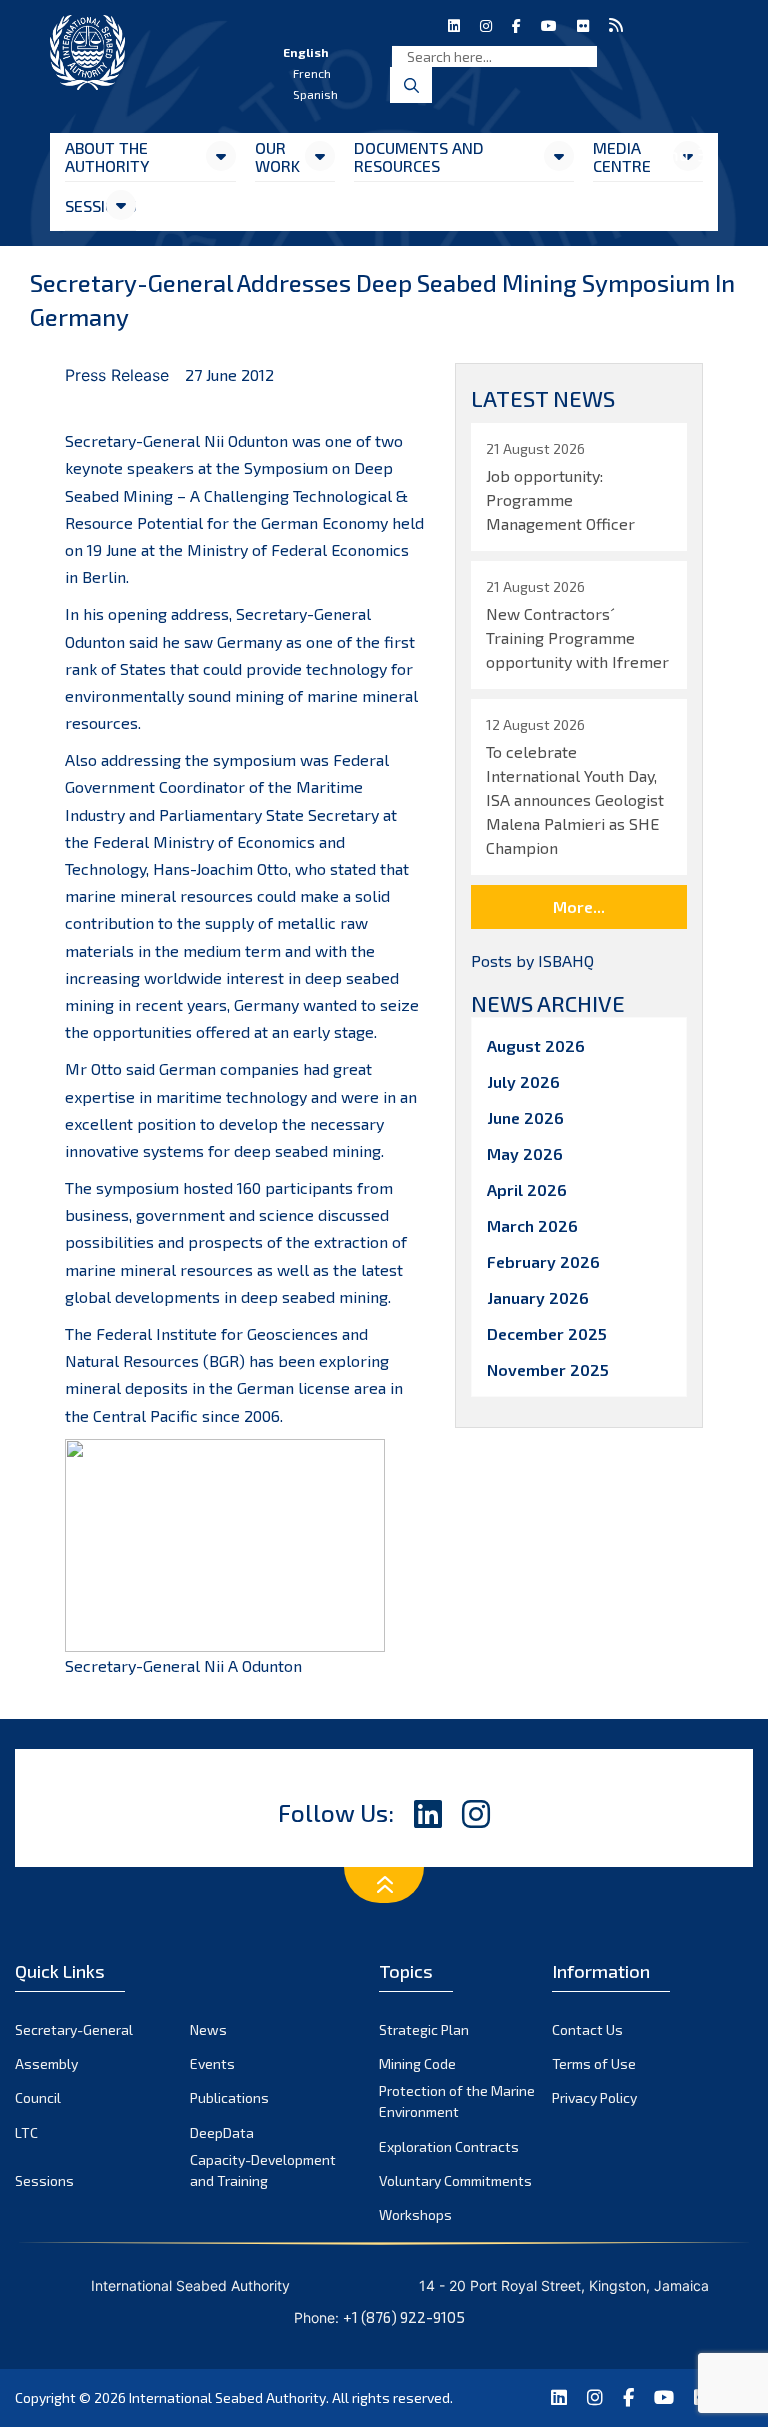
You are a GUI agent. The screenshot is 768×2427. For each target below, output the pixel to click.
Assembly (46, 2063)
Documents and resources (419, 156)
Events (212, 2063)
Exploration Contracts (449, 2146)
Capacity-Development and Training (263, 2170)
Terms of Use (594, 2063)
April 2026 (527, 1189)
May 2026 (525, 1153)
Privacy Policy (594, 2097)
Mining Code (417, 2063)
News (208, 2029)
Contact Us (587, 2029)
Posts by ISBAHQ (532, 960)
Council (38, 2097)
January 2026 (538, 1297)
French (312, 73)
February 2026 (543, 1261)
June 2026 (525, 1117)
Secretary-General (74, 2029)
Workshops (415, 2214)
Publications (229, 2097)
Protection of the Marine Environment (457, 2101)
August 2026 (536, 1045)
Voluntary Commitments (455, 2180)
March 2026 (532, 1225)
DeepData (222, 2132)
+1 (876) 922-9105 (404, 2317)
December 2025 (547, 1333)
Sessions (84, 205)
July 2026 (523, 1081)
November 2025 (548, 1369)
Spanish (315, 94)
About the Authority (107, 156)
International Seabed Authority (227, 2397)
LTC (26, 2132)
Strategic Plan (424, 2029)
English (306, 52)
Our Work (277, 156)
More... (579, 906)
